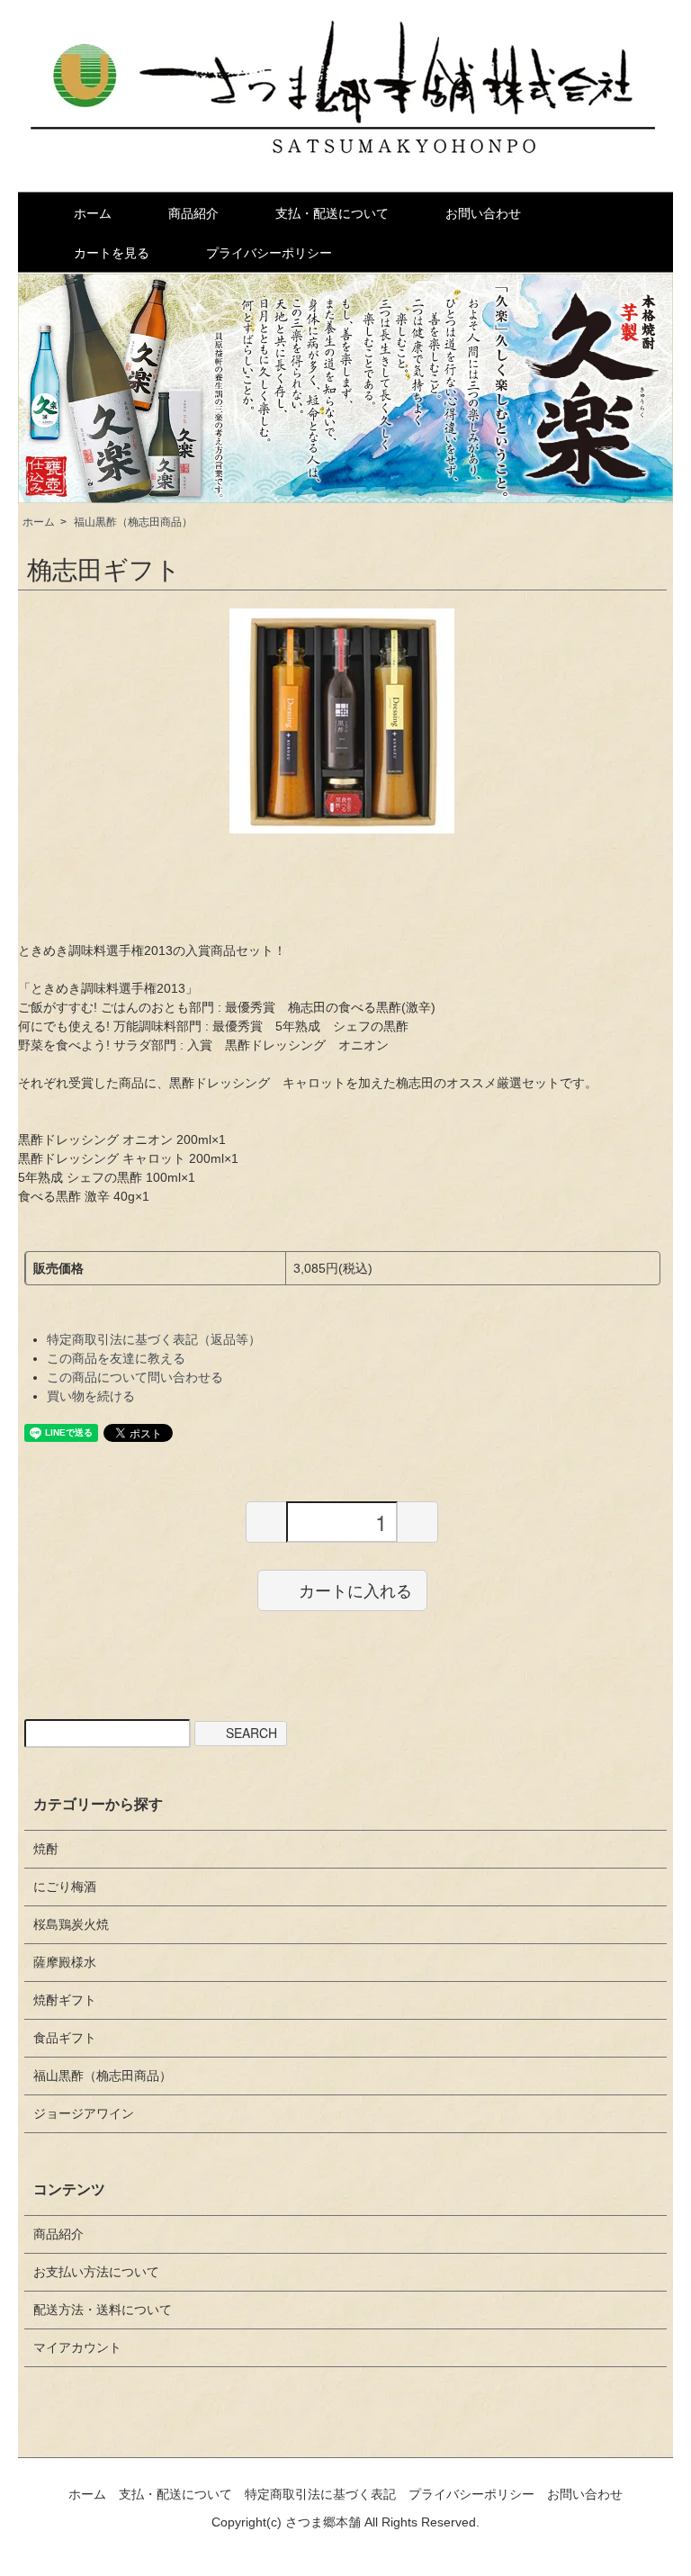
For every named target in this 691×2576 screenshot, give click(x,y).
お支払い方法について (96, 2272)
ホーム (93, 213)
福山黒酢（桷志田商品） (133, 522)
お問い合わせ (483, 213)
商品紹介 (193, 213)
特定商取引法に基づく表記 (320, 2494)
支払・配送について (332, 213)
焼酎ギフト (65, 2000)
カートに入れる (355, 1590)
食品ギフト (65, 2038)
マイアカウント (77, 2347)
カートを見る (112, 253)
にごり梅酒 (65, 1887)
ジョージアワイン (84, 2113)
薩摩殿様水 (65, 1962)
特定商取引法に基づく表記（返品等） (154, 1339)
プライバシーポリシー (269, 253)
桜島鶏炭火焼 (71, 1924)
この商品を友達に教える (116, 1358)
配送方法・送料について (103, 2310)
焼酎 (46, 1849)
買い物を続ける (91, 1396)
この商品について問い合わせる (135, 1377)
